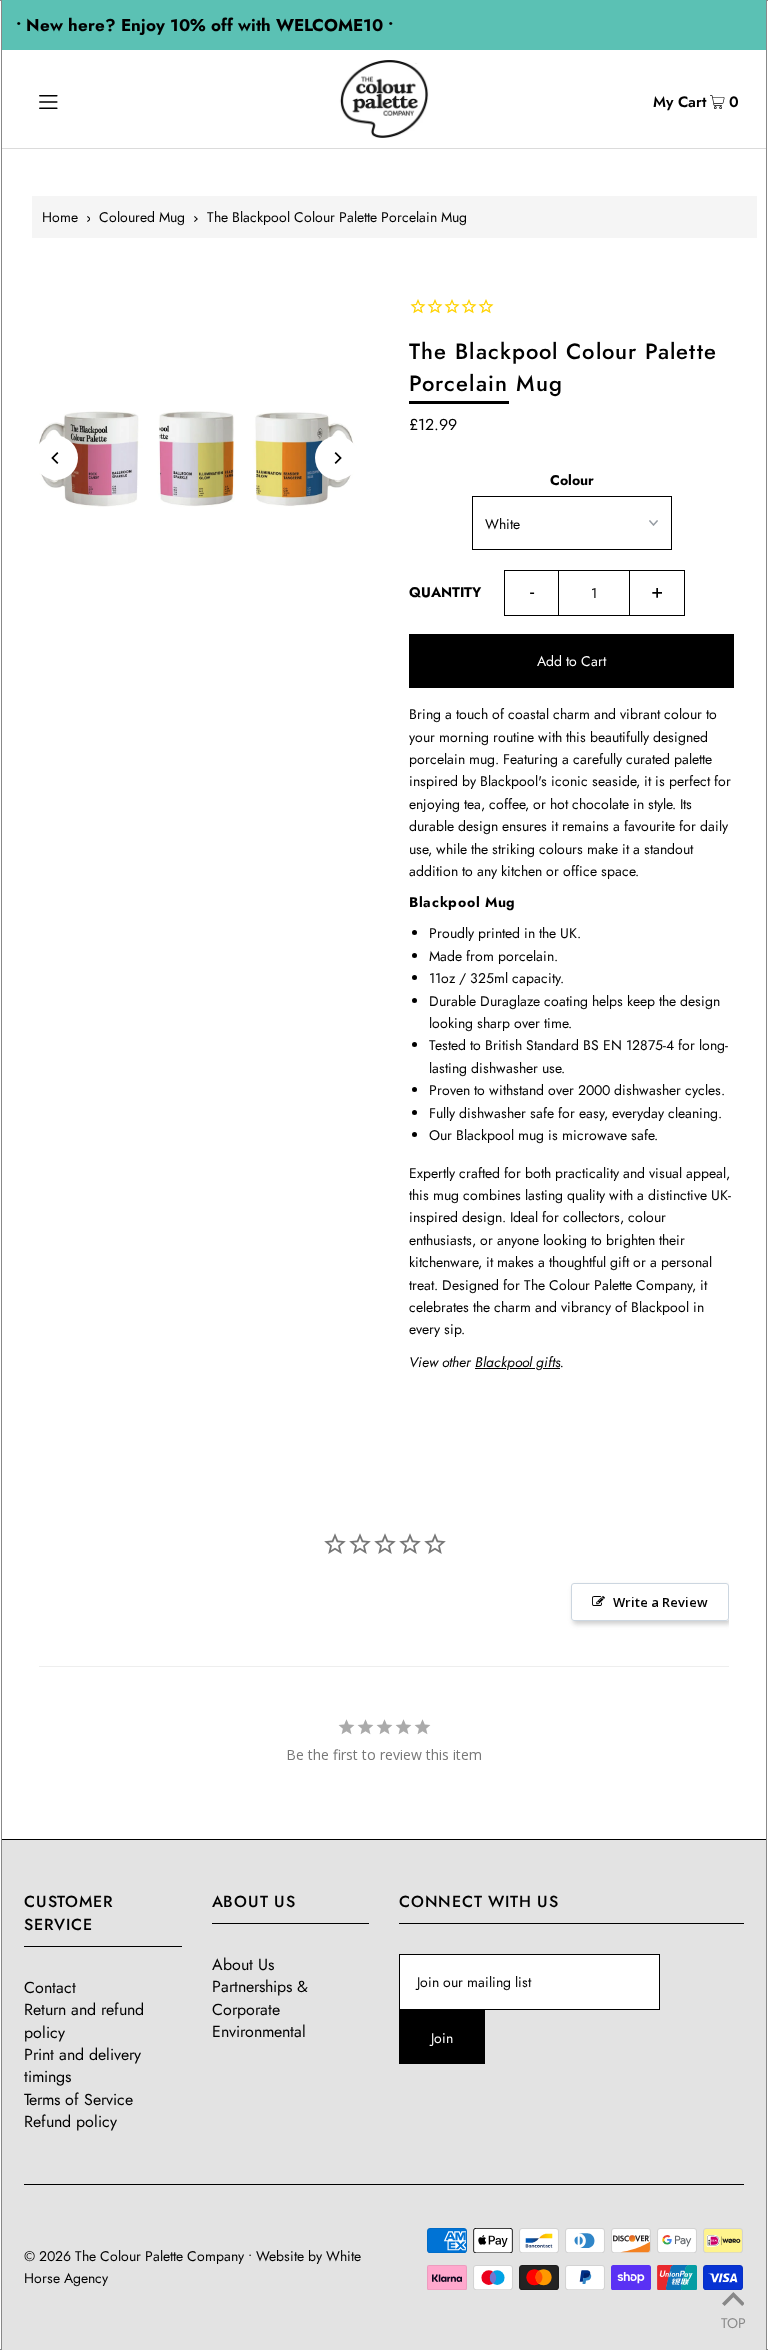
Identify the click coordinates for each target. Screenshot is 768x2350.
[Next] (337, 458)
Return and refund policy (84, 2020)
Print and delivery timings (82, 2065)
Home (60, 217)
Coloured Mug (142, 217)
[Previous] (56, 458)
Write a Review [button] (660, 1602)
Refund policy (70, 2121)
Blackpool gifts (517, 1362)
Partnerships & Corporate (260, 1997)
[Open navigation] (86, 99)
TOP (733, 2321)
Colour (572, 480)
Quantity (445, 592)
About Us (243, 1964)
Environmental (259, 2031)
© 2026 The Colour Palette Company (134, 2256)
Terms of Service (78, 2099)
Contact (50, 1987)
